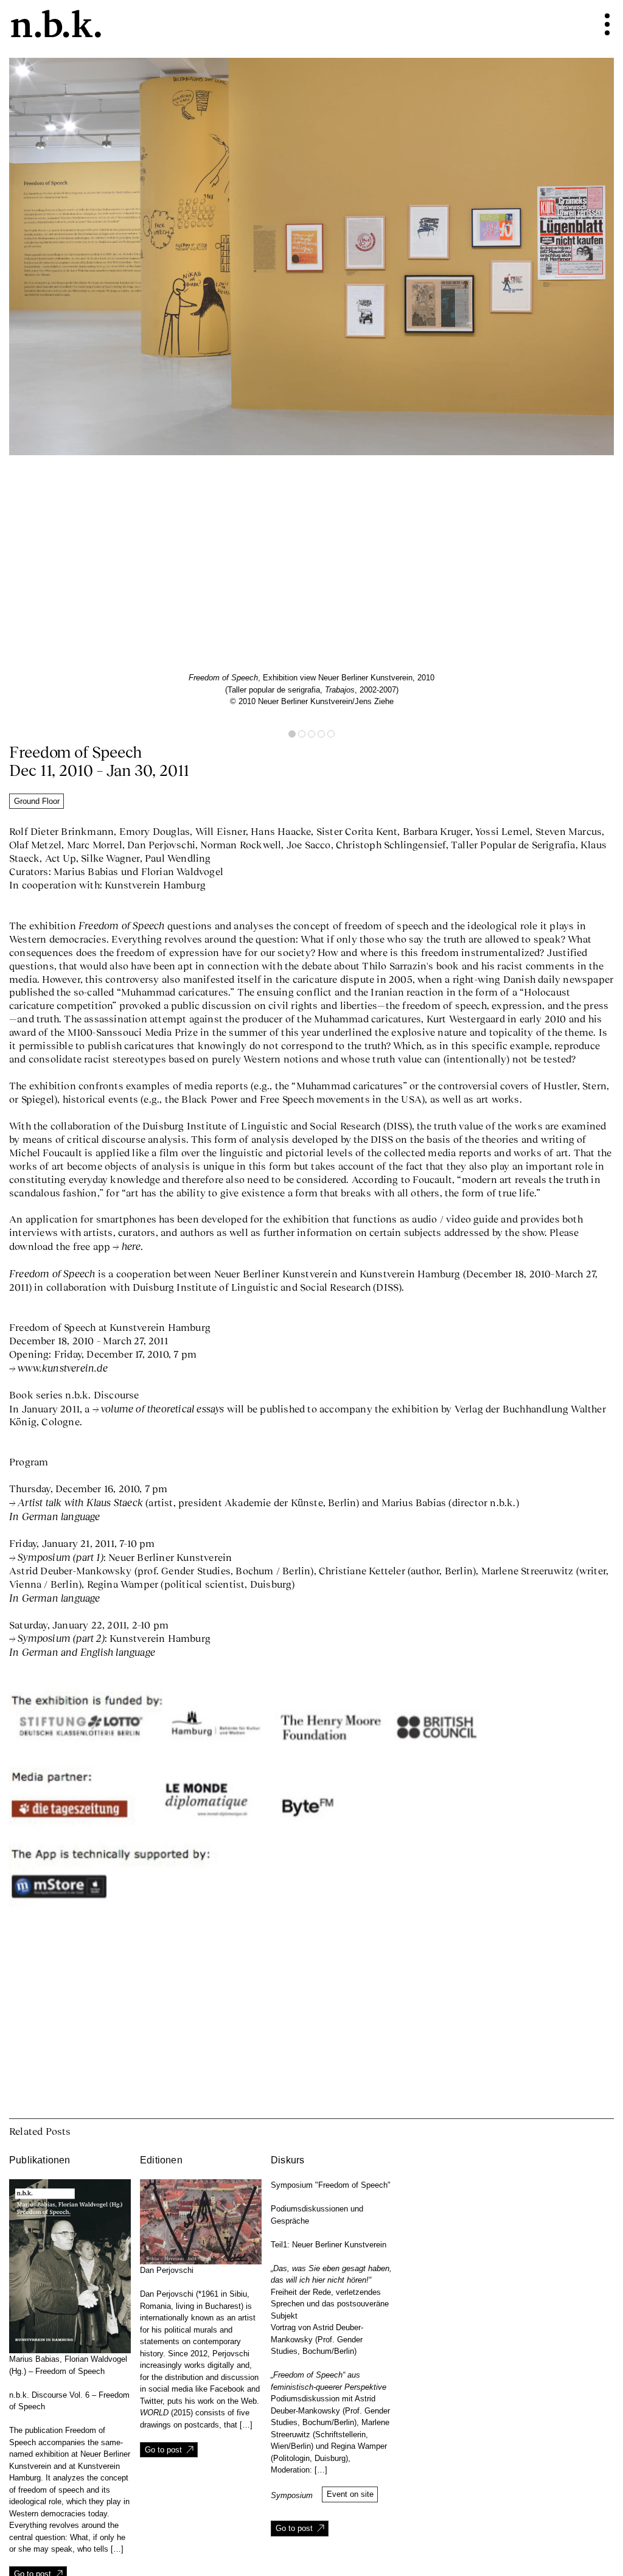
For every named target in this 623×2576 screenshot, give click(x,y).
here (131, 1246)
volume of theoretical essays (163, 1408)
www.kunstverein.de (63, 1368)
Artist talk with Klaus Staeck (80, 1502)
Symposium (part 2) (61, 1638)
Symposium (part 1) (61, 1557)
